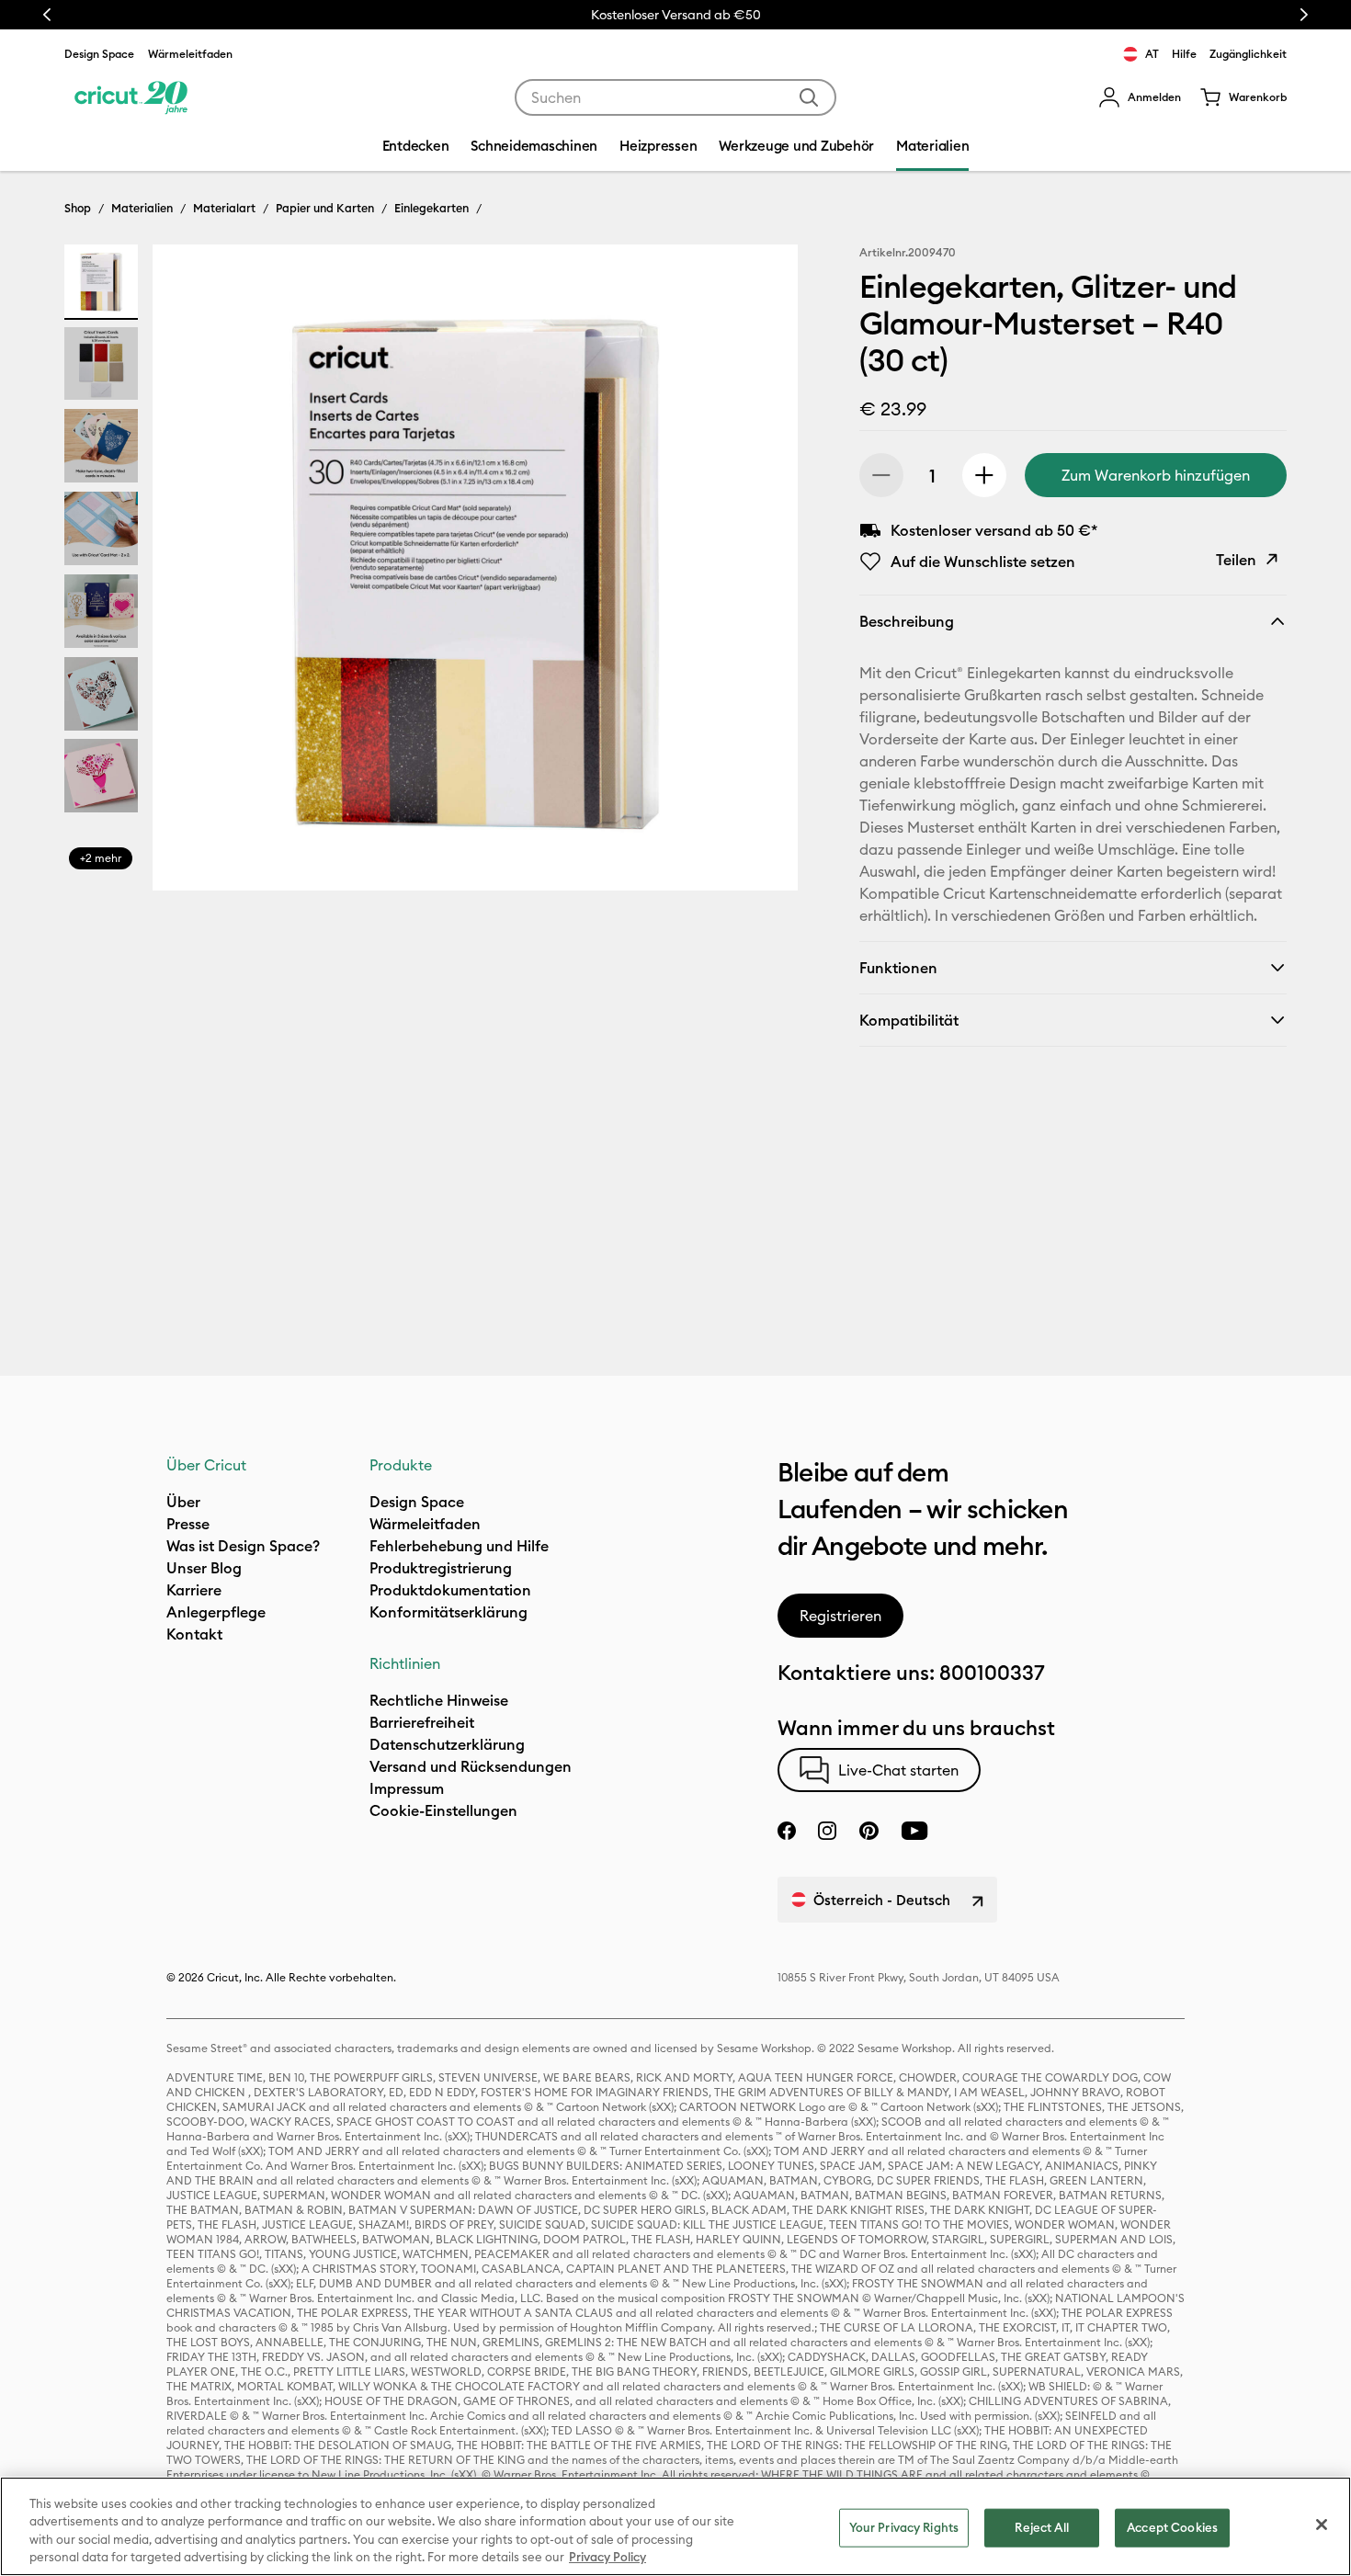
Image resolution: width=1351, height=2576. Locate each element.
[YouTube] (914, 1831)
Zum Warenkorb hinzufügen (1156, 475)
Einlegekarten (431, 208)
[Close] (1322, 2525)
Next (1304, 15)
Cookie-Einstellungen (443, 1810)
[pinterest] (868, 1831)
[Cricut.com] (131, 97)
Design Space (99, 54)
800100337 (992, 1673)
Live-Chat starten (898, 1770)
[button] (1140, 97)
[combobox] (675, 97)
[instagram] (827, 1831)
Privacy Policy (607, 2557)
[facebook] (787, 1831)
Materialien (142, 208)
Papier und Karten (325, 208)
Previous (47, 15)
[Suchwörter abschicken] (809, 97)
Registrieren (840, 1616)
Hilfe (1184, 54)
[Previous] (193, 573)
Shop (78, 208)
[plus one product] (984, 475)
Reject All (1041, 2527)
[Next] (757, 573)
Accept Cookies (1172, 2527)
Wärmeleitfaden (190, 54)
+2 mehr (101, 858)
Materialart (224, 208)
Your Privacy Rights (904, 2527)
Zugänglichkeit (1248, 54)
